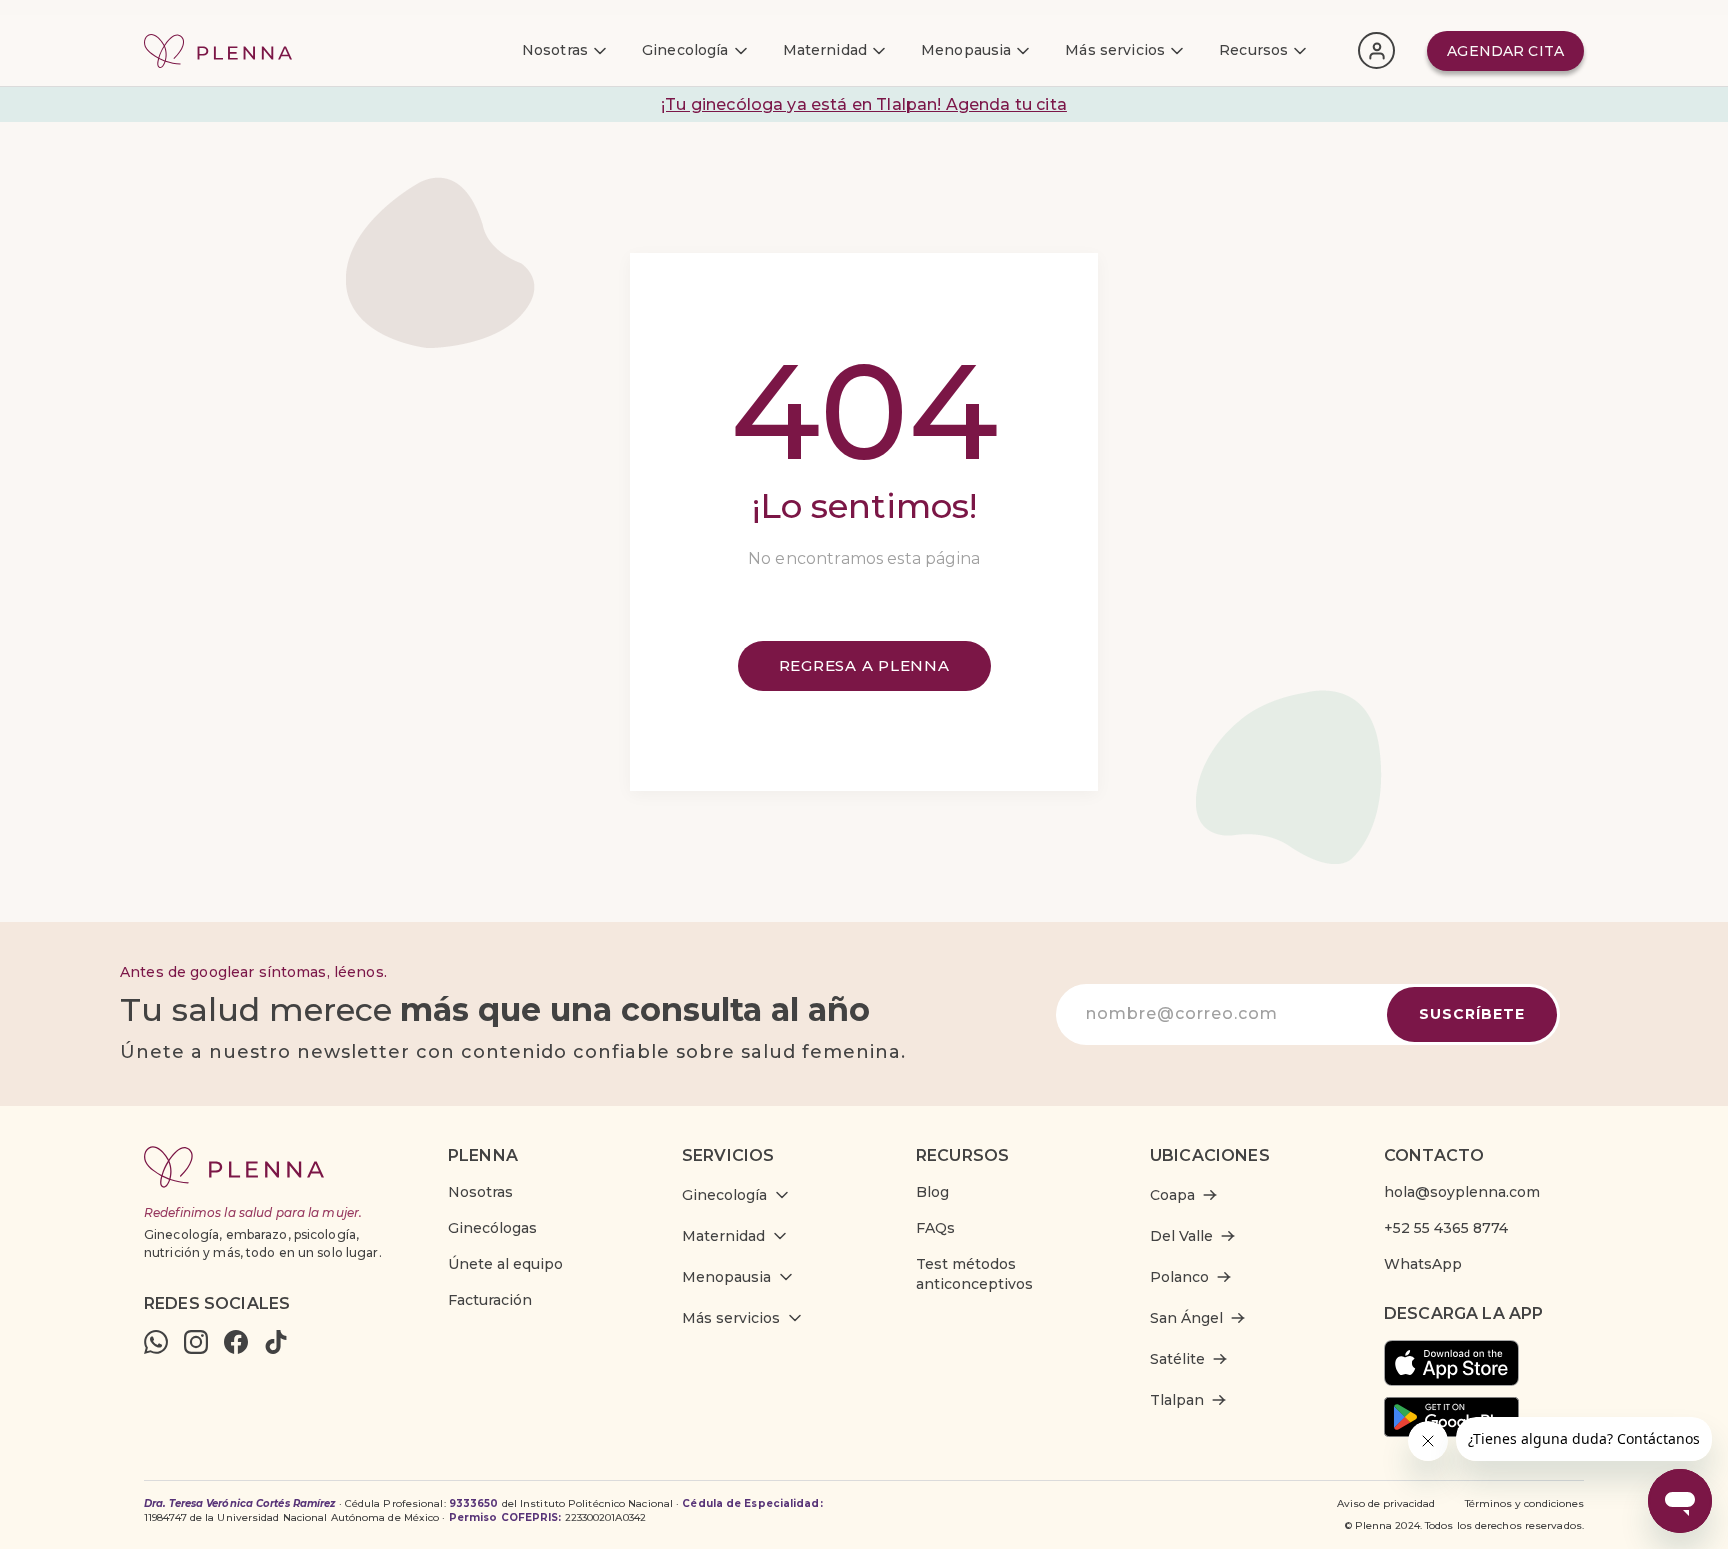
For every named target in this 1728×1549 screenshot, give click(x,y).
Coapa (1172, 1195)
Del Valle (1181, 1236)
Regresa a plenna (864, 665)
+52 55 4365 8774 (1446, 1228)
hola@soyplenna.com (1462, 1192)
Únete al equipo (505, 1264)
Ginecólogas (492, 1228)
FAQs (935, 1228)
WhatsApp (1423, 1264)
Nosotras (480, 1192)
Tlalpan (1177, 1400)
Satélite (1177, 1359)
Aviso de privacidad (1386, 1503)
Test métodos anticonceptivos (974, 1274)
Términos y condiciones (1524, 1503)
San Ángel (1186, 1318)
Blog (932, 1192)
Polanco (1179, 1277)
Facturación (490, 1300)
